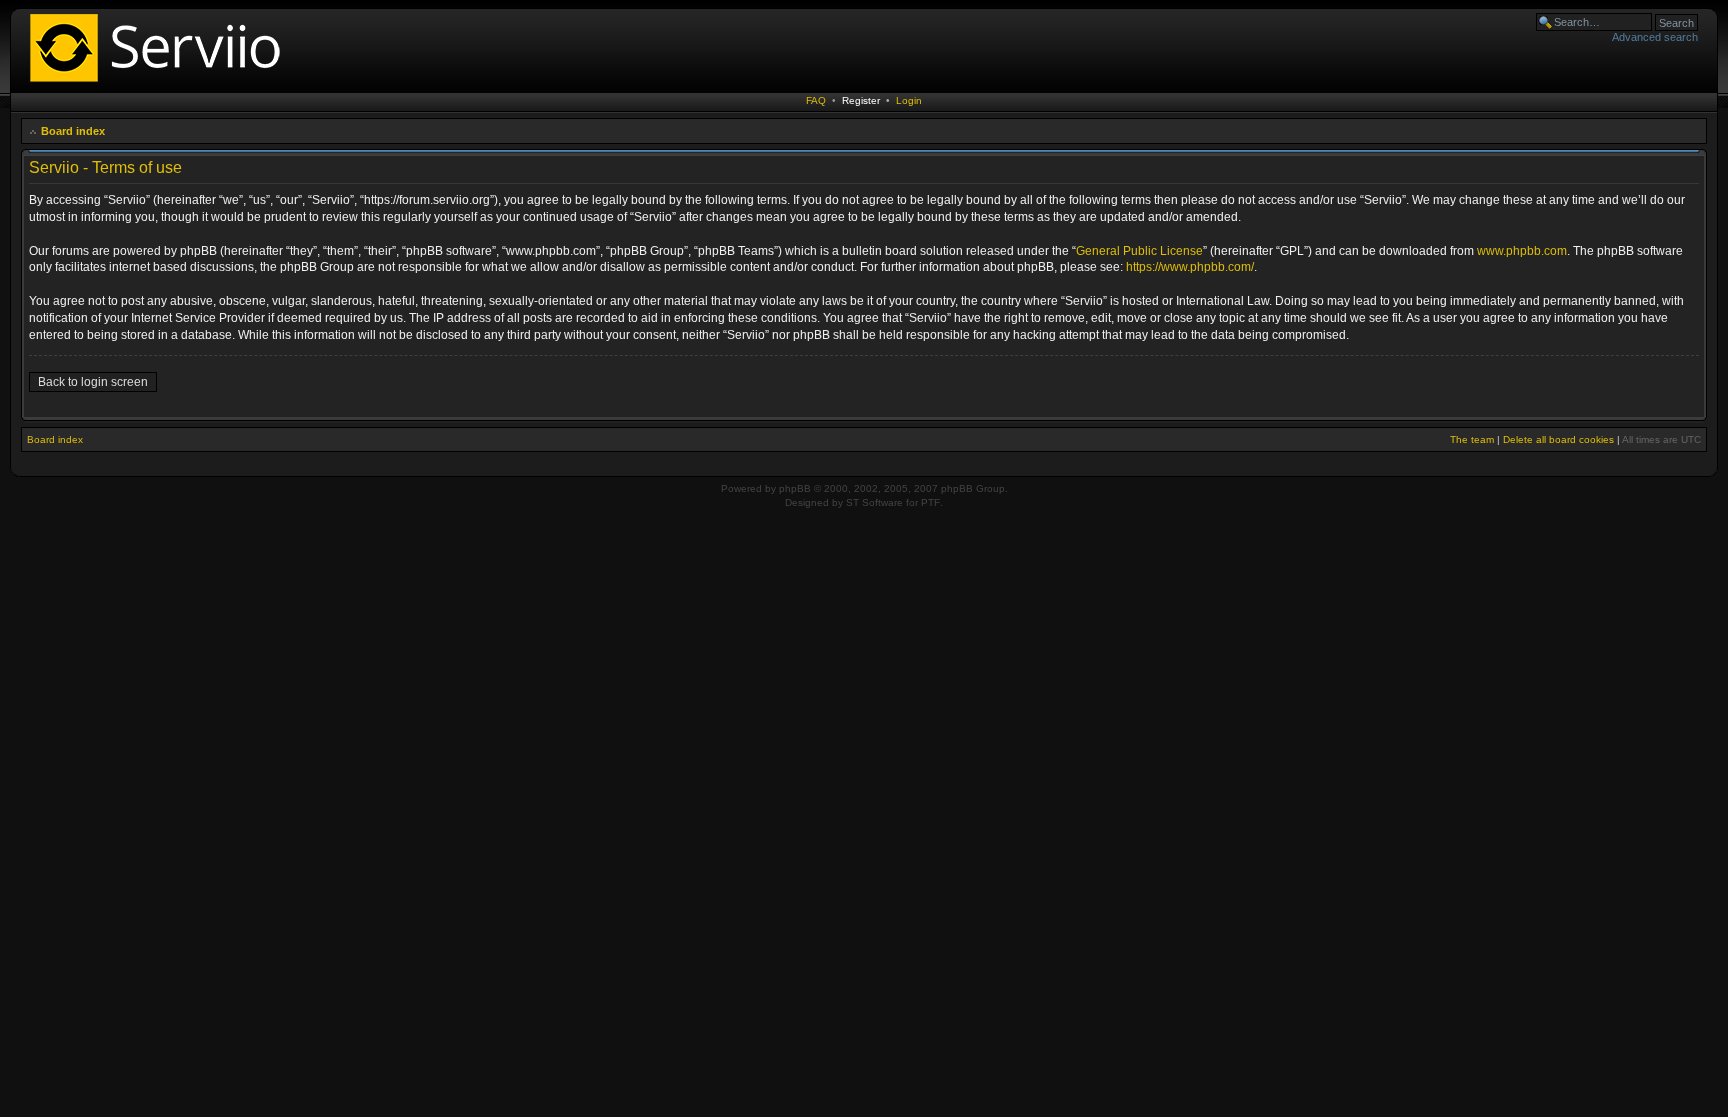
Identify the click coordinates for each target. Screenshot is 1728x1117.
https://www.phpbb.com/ (1190, 267)
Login (909, 100)
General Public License (1139, 251)
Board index (73, 131)
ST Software (874, 502)
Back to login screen (93, 382)
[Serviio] (161, 84)
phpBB (795, 488)
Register (861, 100)
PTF (930, 502)
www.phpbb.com (1522, 251)
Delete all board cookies (1558, 439)
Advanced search (1655, 37)
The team (1472, 439)
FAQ (816, 100)
